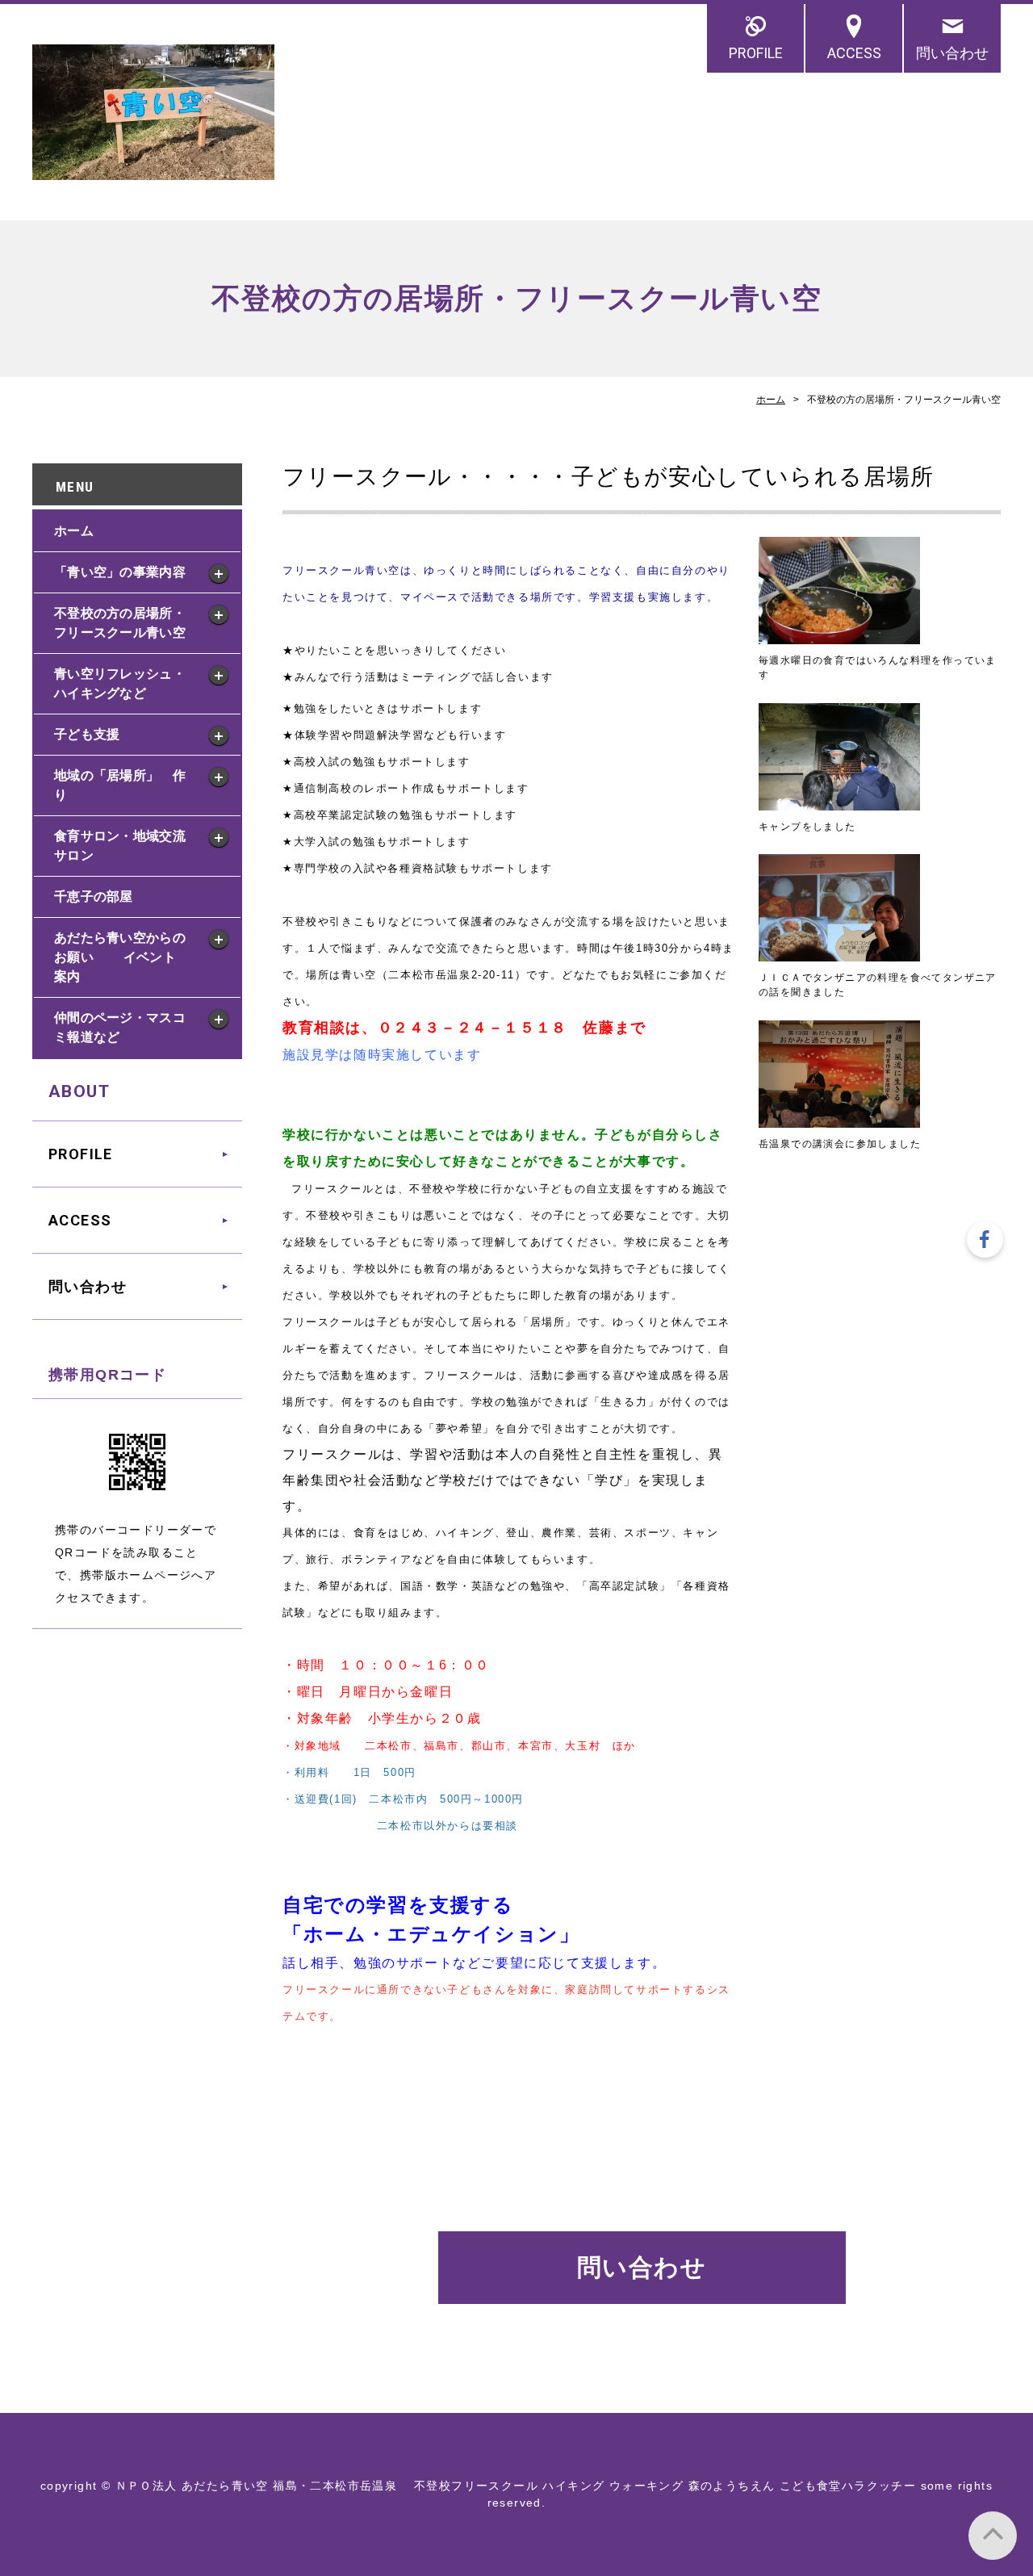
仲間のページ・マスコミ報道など (120, 1027)
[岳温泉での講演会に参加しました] (839, 1119)
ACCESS (854, 53)
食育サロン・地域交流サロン (120, 846)
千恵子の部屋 (94, 896)
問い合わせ (952, 53)
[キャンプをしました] (839, 802)
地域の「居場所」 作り (120, 785)
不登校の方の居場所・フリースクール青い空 (120, 623)
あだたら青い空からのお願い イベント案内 (120, 957)
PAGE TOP (993, 2536)
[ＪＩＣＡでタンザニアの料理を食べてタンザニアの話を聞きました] (839, 953)
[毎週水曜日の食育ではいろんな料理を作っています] (839, 635)
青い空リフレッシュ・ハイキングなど (120, 683)
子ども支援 (87, 734)
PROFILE (756, 53)
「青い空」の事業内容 (120, 572)
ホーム (771, 400)
